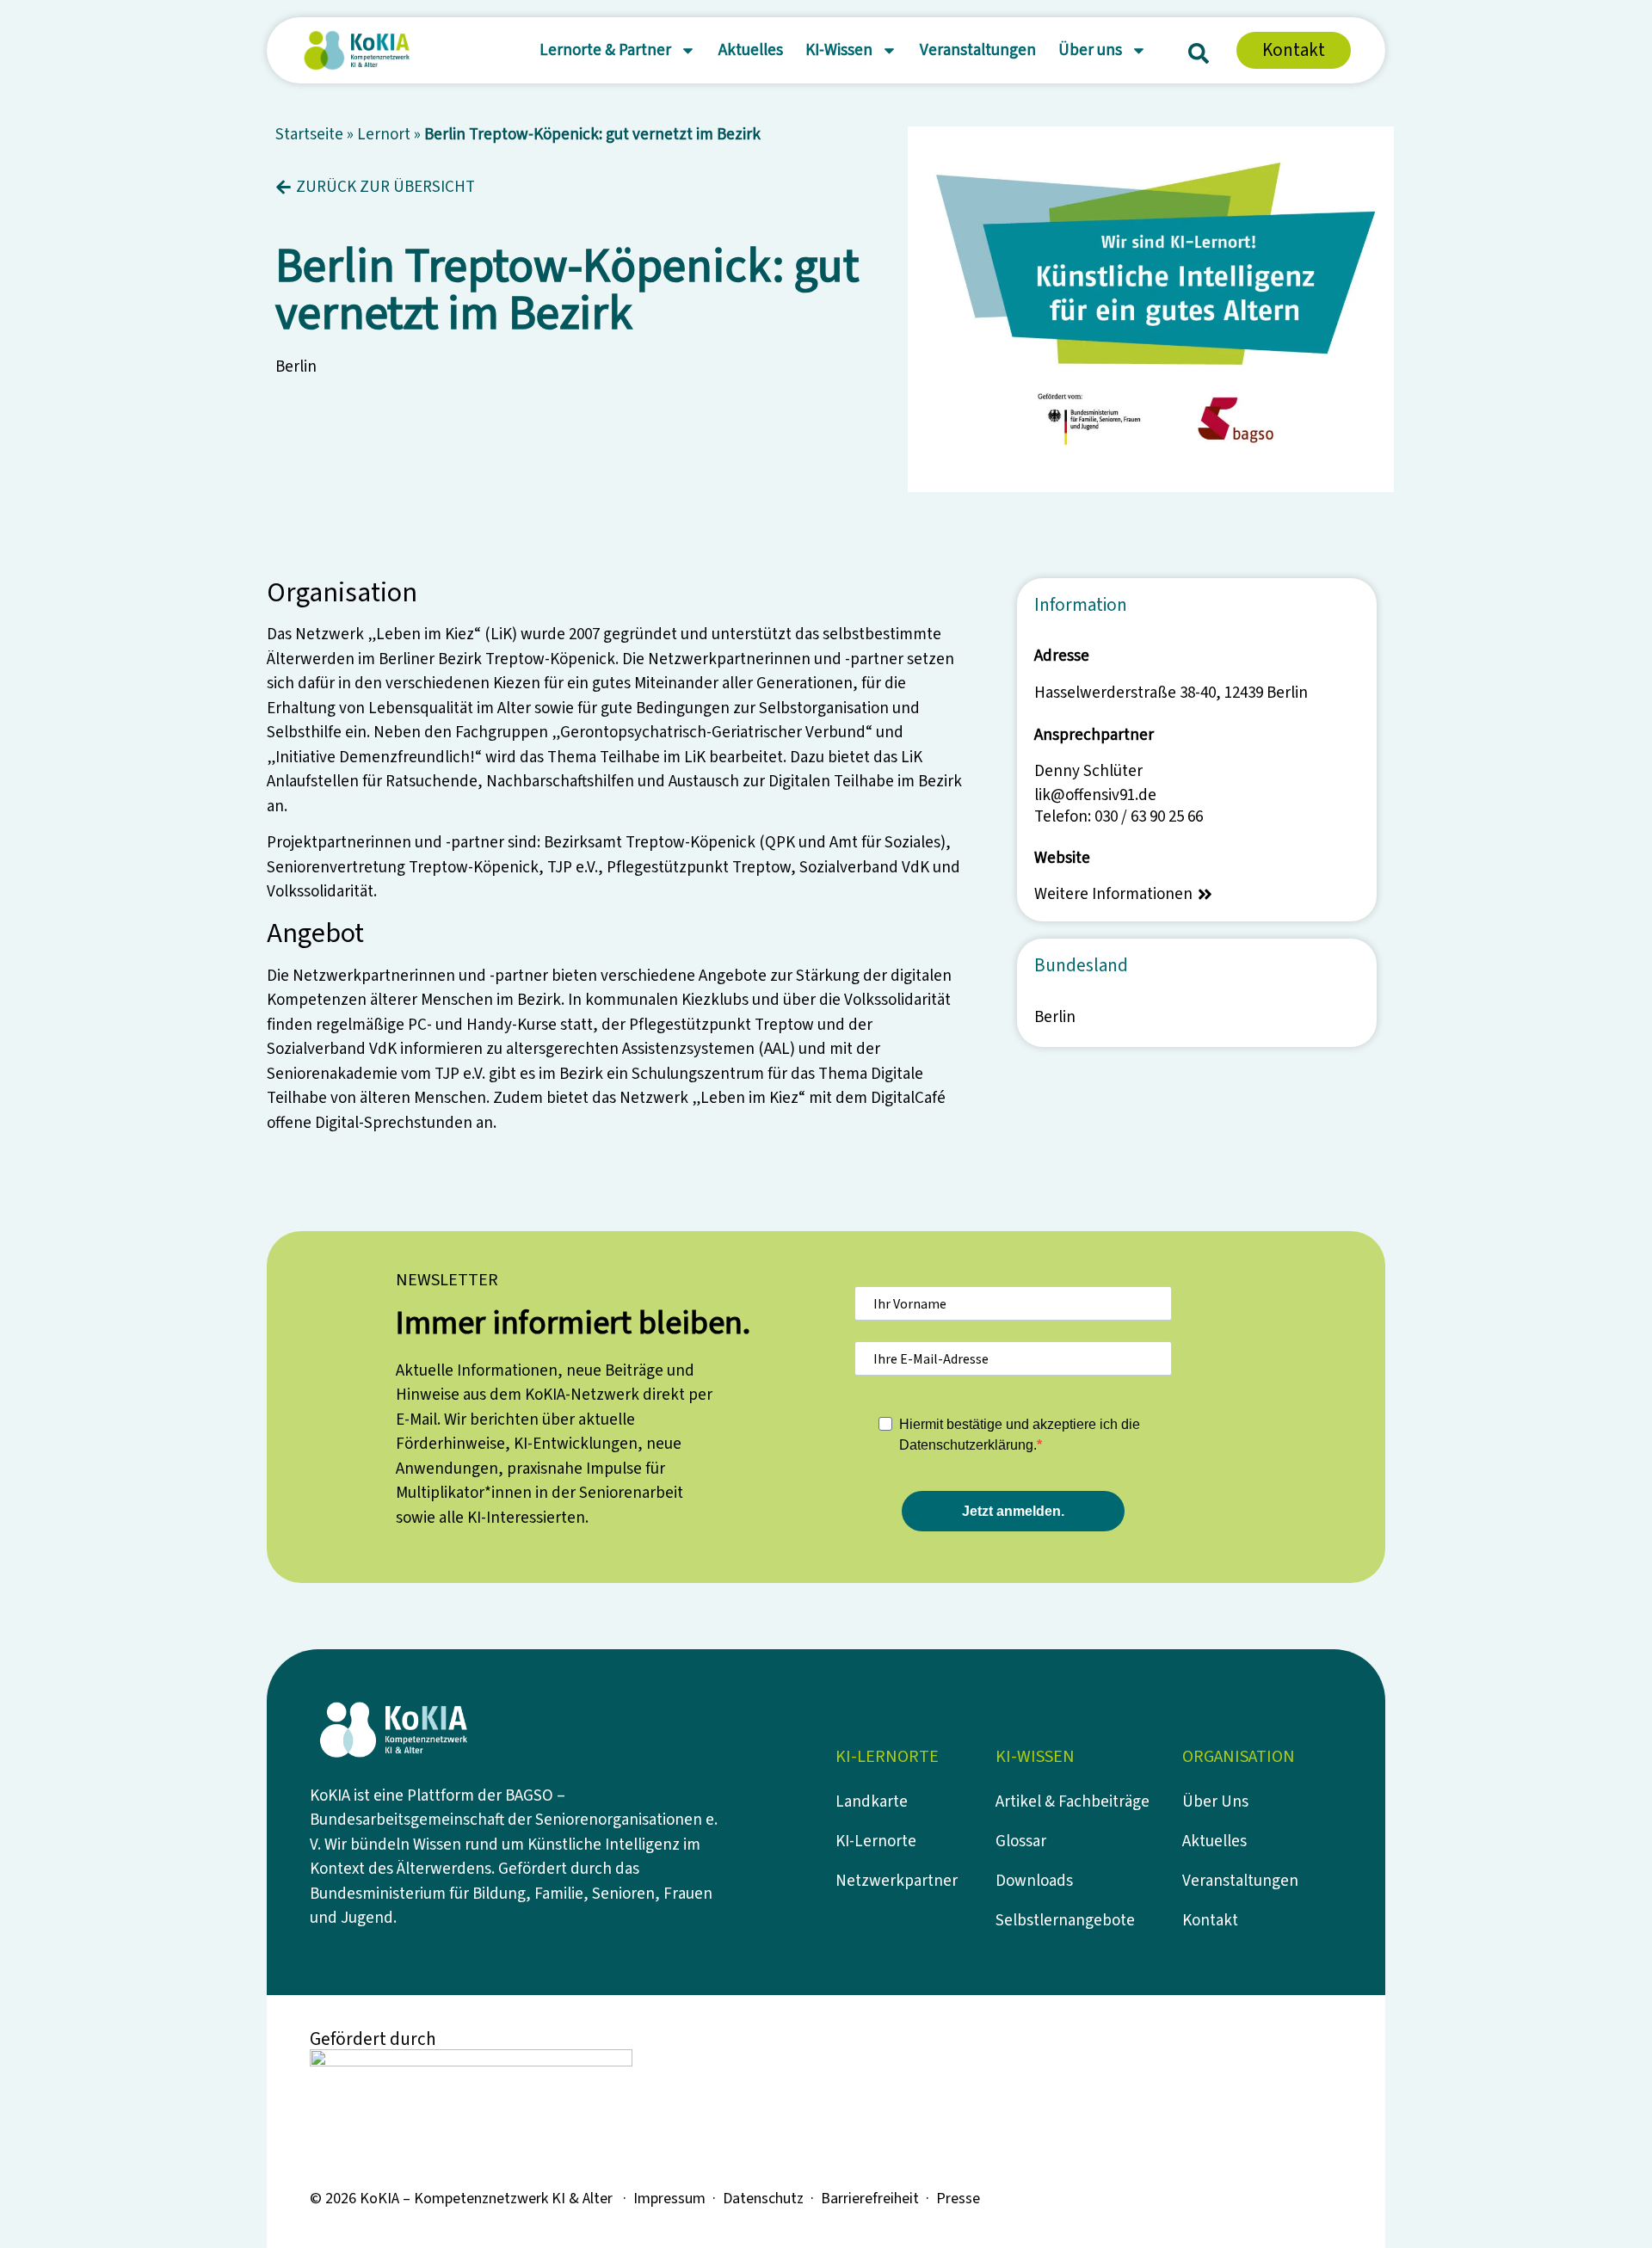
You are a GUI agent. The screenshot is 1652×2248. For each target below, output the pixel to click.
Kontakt (1210, 1921)
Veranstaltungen (978, 50)
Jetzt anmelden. (1013, 1511)
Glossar (1021, 1842)
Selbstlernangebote (1065, 1921)
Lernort (384, 135)
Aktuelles (751, 50)
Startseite (309, 135)
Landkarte (872, 1802)
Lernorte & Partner (605, 50)
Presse (958, 2199)
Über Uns (1215, 1802)
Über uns (1090, 50)
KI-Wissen (839, 50)
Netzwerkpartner (897, 1881)
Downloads (1034, 1881)
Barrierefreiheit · (878, 2199)
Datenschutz (763, 2199)
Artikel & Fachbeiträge (1073, 1802)
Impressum (669, 2199)
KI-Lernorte (876, 1842)
